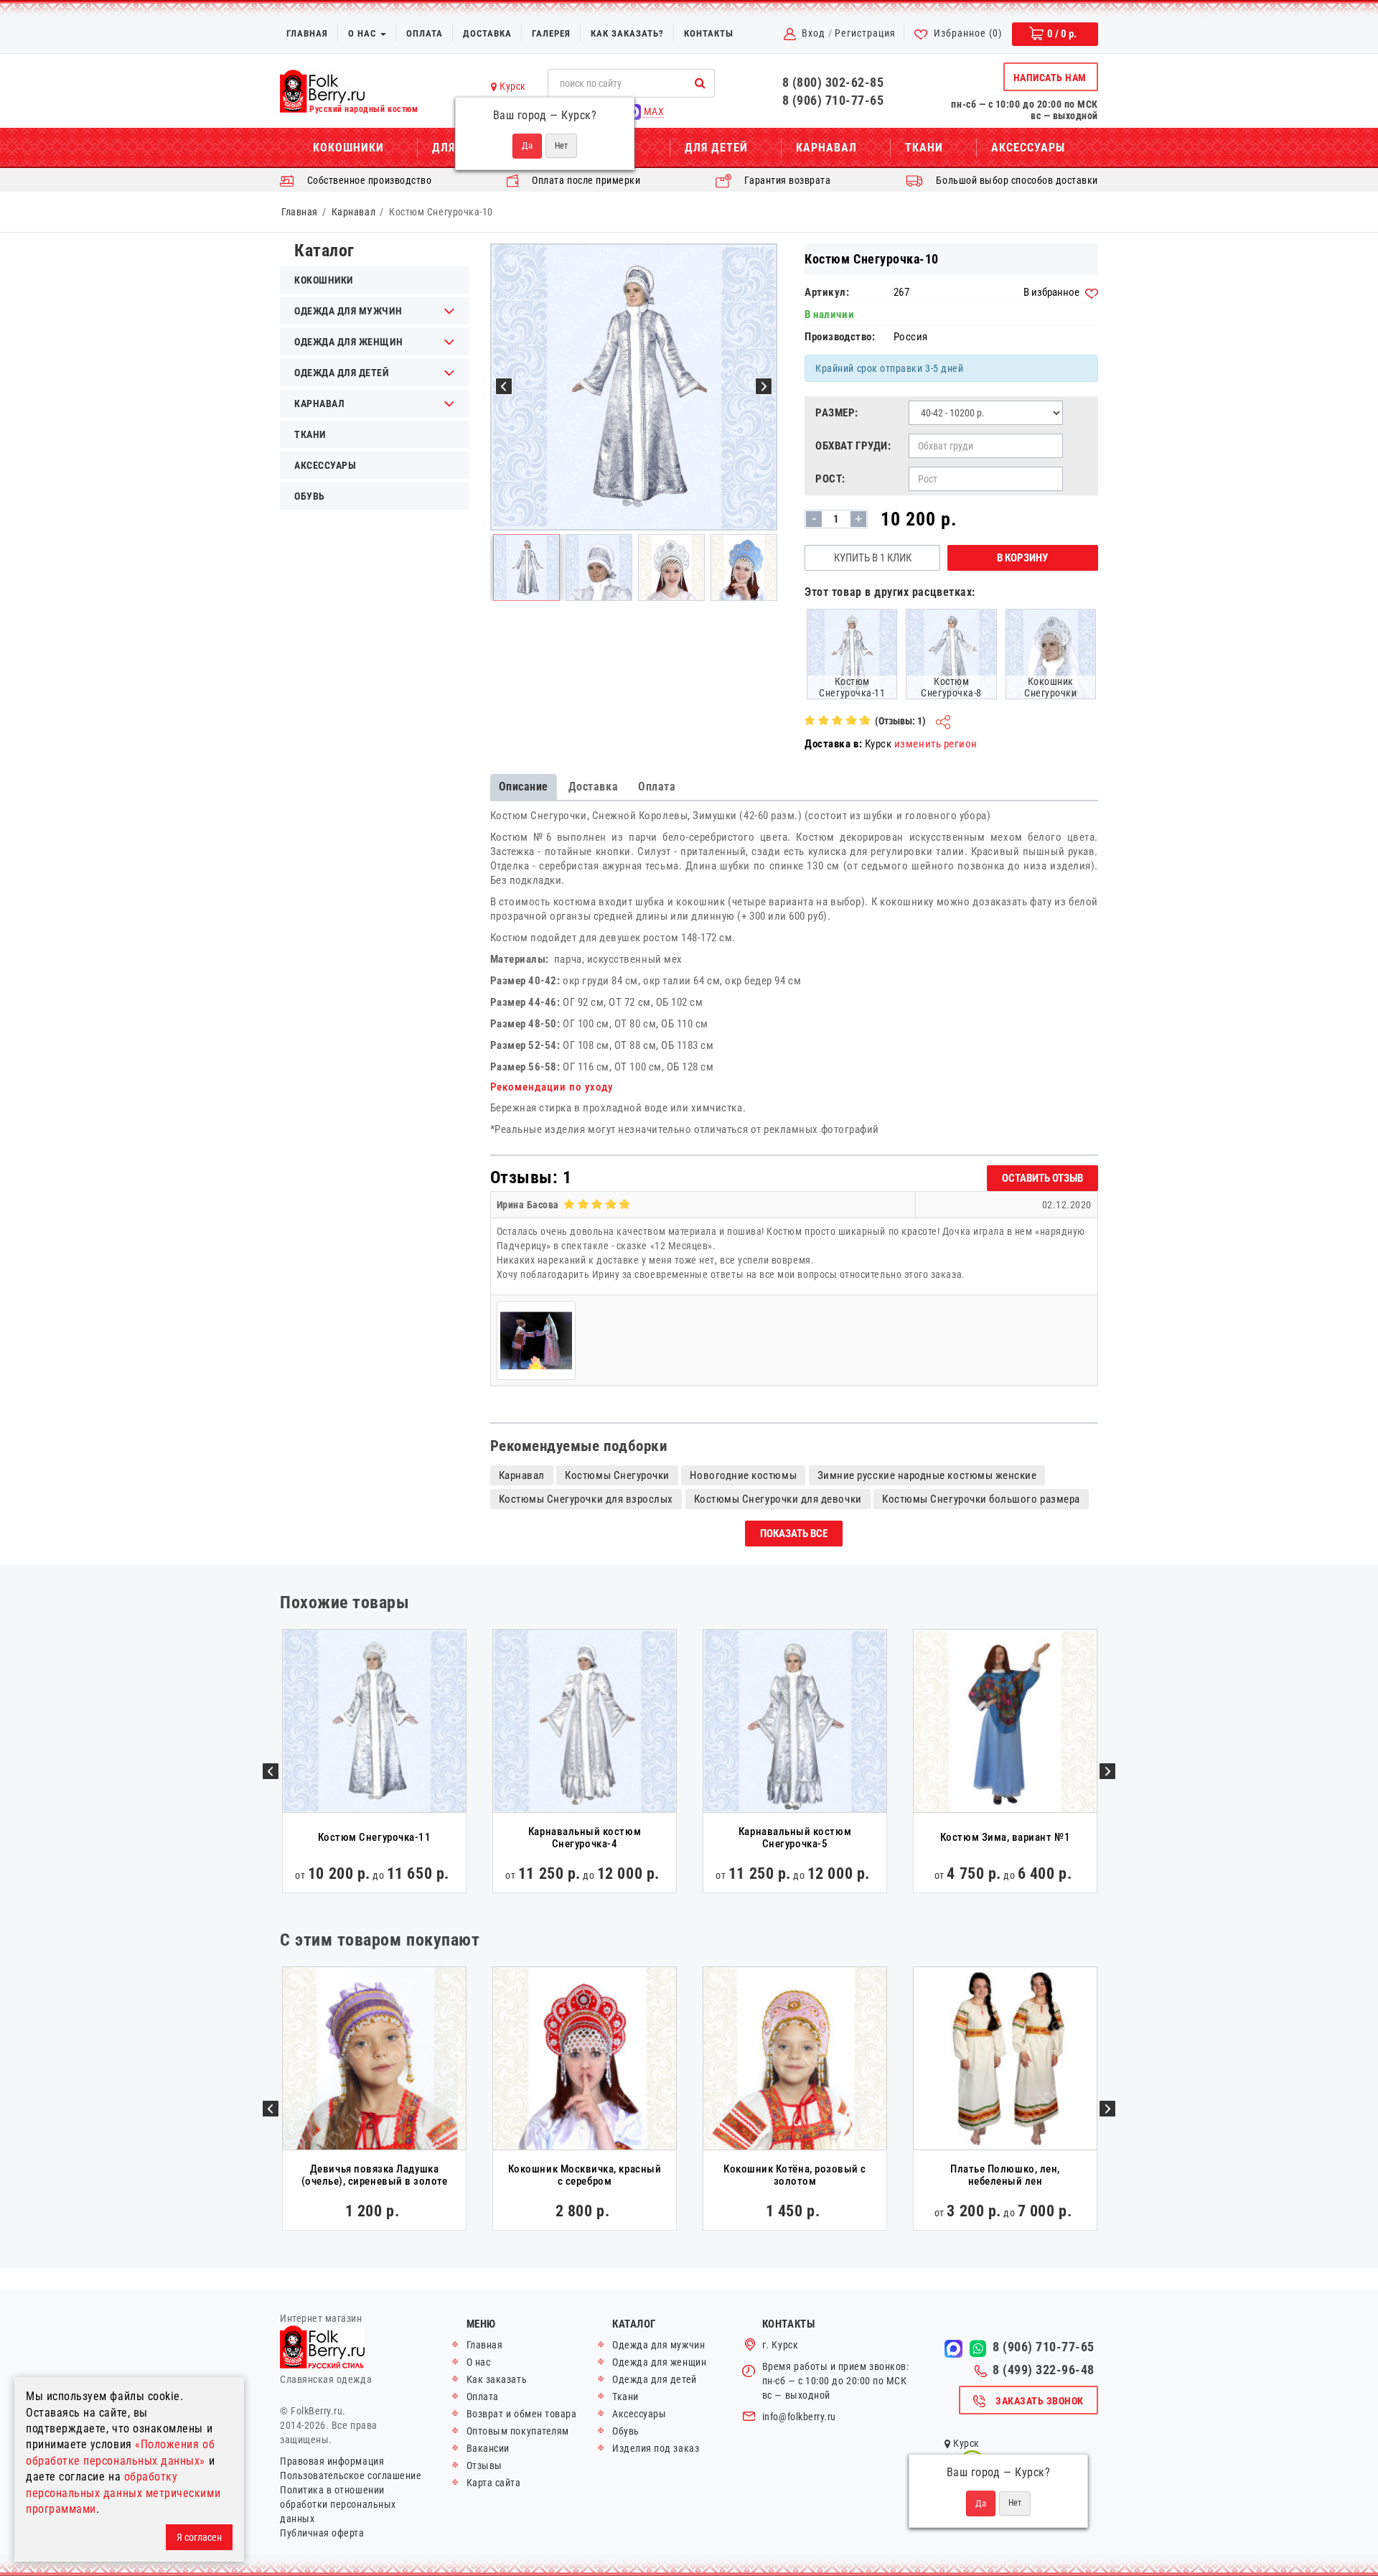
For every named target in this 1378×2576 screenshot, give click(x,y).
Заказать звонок (1040, 2401)
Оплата (425, 33)
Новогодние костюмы (743, 1475)
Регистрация (865, 33)
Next (1107, 1771)
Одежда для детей (342, 373)
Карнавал (826, 148)
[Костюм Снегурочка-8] (951, 653)
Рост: (830, 479)
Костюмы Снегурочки (617, 1475)
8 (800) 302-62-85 (833, 82)
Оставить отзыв (1042, 1178)
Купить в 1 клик (873, 558)
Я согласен (199, 2537)
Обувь (310, 496)
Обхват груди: (853, 446)
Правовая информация (332, 2461)
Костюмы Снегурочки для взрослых (586, 1499)
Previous (271, 1771)
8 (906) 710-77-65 (833, 100)
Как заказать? (627, 33)
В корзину (1022, 558)
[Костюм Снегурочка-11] (852, 653)
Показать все (794, 1534)
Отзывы (484, 2465)
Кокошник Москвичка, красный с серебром (585, 2175)
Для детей (716, 148)
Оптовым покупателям (518, 2431)
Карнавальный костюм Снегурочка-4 (585, 1838)
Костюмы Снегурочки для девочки (778, 1499)
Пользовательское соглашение (351, 2475)
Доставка (487, 33)
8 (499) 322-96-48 (1044, 2370)
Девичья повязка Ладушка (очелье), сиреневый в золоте (375, 2175)
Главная (307, 33)
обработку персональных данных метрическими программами (123, 2493)
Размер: (837, 413)
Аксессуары (1028, 148)
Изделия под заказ (656, 2448)
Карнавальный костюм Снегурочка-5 (795, 1838)
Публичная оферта (322, 2533)
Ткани (924, 148)
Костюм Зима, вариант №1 (1005, 1837)
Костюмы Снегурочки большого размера (981, 1499)
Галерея (551, 33)
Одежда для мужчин (348, 311)
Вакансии (488, 2448)
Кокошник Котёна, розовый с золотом (795, 2175)
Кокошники (348, 148)
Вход (814, 33)
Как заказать (497, 2379)
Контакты (709, 33)
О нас (364, 33)
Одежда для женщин (348, 342)
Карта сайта (494, 2483)
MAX (652, 111)
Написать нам (1050, 78)
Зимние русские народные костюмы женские (927, 1475)
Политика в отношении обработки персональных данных (338, 2504)
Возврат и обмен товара (522, 2414)
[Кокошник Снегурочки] (1051, 653)
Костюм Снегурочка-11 (375, 1837)
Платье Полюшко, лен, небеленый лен (1005, 2175)
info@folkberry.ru (799, 2417)
